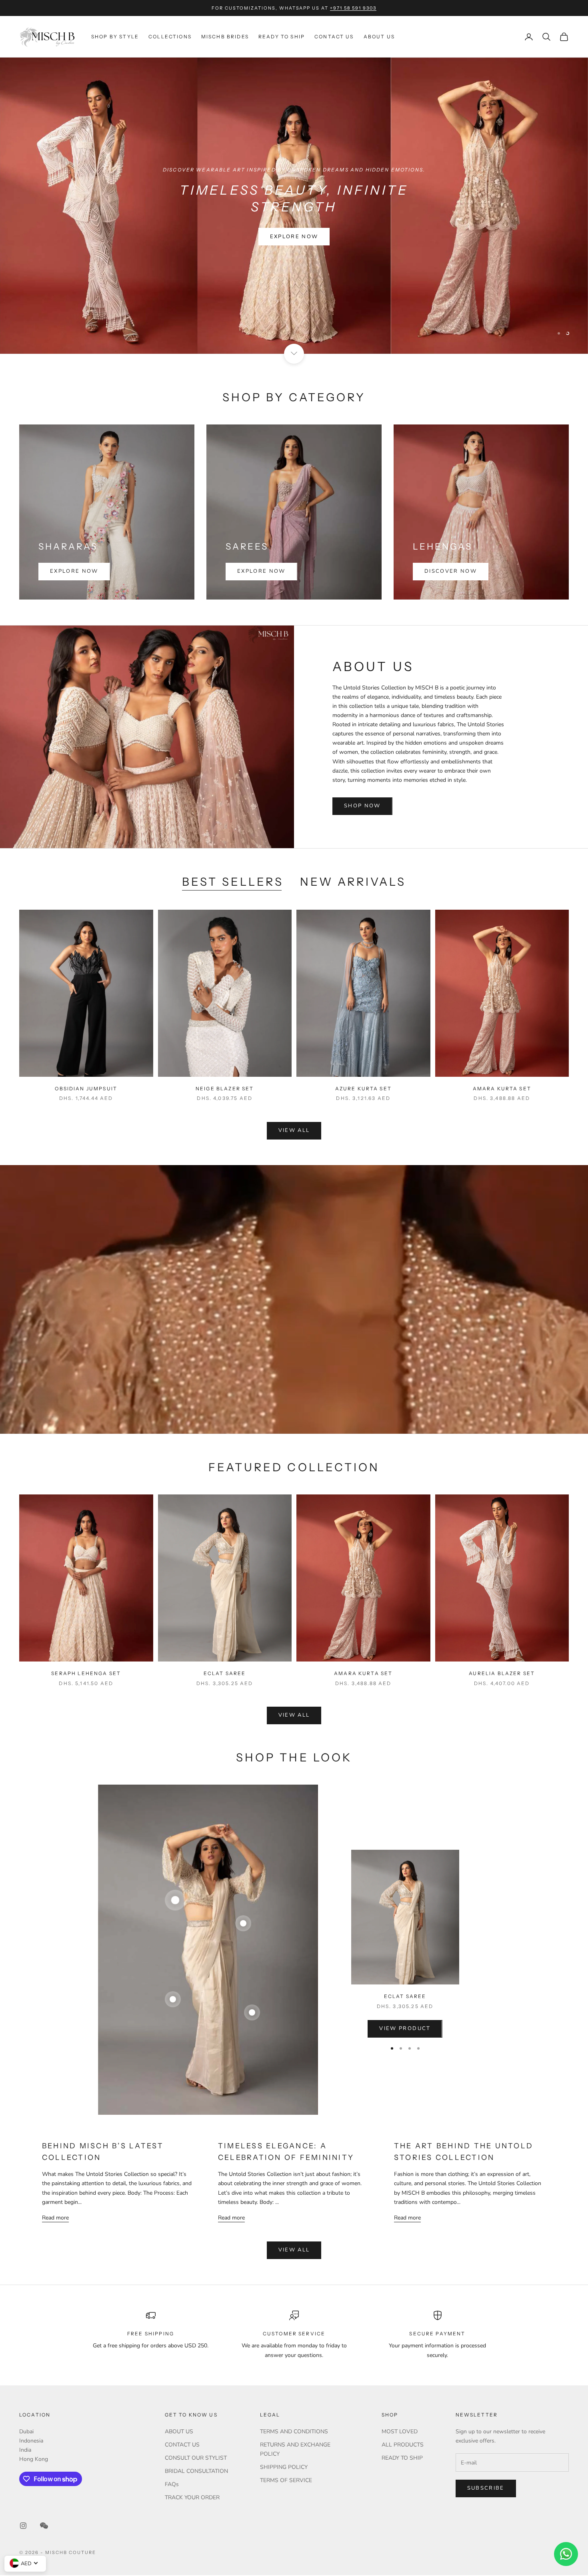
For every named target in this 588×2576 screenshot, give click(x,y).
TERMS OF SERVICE (286, 2481)
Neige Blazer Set (225, 1089)
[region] (294, 206)
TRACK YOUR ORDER (192, 2499)
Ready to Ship (282, 37)
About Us (379, 37)
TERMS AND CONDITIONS (294, 2433)
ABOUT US (179, 2433)
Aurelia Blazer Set (502, 1674)
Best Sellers (233, 883)
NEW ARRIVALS (353, 883)
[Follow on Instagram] (23, 2526)
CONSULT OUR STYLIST (196, 2459)
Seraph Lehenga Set (86, 1674)
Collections (170, 37)
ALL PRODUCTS (403, 2446)
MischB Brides (225, 37)
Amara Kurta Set (502, 1089)
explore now (294, 229)
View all (294, 1132)
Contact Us (334, 37)
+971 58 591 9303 (353, 8)
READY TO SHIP (402, 2459)
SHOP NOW (362, 807)
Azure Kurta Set (363, 1089)
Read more (55, 2218)
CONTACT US (182, 2446)
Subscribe (486, 2489)
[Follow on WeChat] (44, 2526)
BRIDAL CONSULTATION (196, 2472)
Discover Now (451, 572)
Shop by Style (115, 37)
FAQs (172, 2485)
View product (405, 2030)
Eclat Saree (225, 1674)
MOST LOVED (400, 2433)
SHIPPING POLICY (284, 2468)
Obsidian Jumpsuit (86, 1089)
